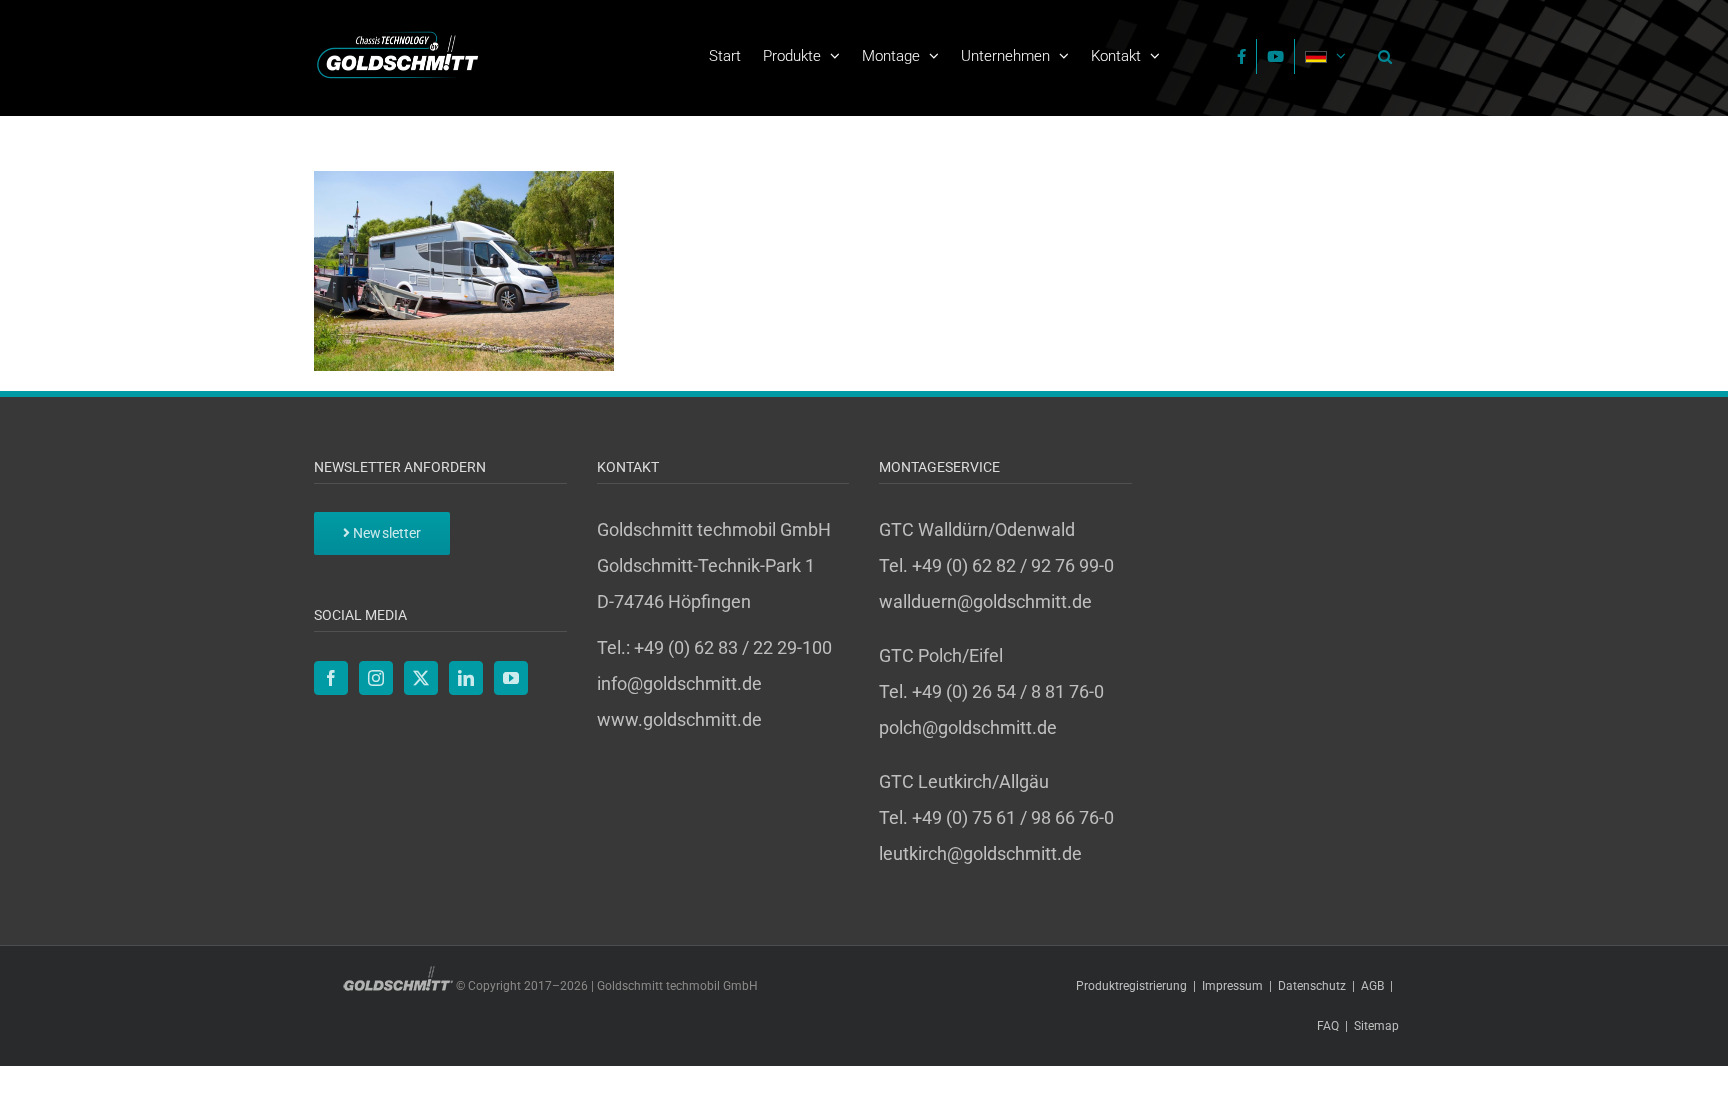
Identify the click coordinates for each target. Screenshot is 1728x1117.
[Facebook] (331, 678)
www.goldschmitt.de (679, 719)
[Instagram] (376, 678)
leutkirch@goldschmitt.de (980, 853)
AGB (1372, 986)
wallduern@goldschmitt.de (985, 601)
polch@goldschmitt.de (968, 727)
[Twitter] (421, 678)
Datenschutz (1312, 986)
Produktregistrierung (1131, 986)
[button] (1380, 56)
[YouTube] (511, 678)
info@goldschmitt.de (679, 683)
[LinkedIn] (466, 678)
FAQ (1328, 1026)
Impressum (1232, 986)
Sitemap (1376, 1026)
